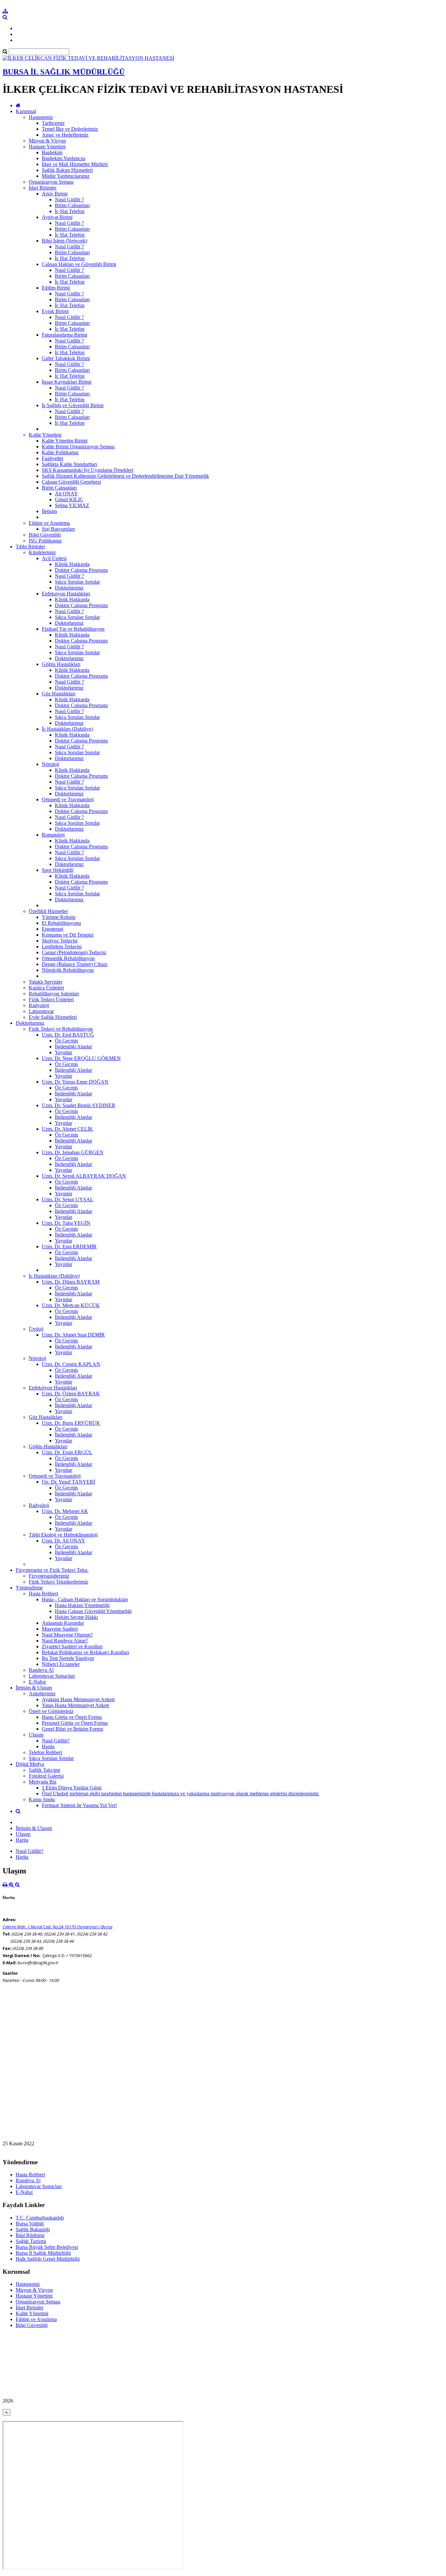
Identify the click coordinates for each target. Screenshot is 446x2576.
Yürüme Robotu (59, 917)
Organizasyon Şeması (51, 182)
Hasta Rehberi (43, 1594)
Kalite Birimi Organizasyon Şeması (78, 447)
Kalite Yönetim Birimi (65, 441)
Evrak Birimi (55, 311)
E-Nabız (37, 1682)
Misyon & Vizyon (47, 141)
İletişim (49, 511)
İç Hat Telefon (70, 211)
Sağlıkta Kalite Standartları (69, 464)
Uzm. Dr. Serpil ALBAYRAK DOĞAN (84, 1176)
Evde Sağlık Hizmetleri (53, 1017)
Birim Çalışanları (72, 205)
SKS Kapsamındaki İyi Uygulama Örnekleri (88, 470)
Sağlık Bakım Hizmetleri (67, 170)
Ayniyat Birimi (57, 217)
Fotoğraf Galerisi (46, 1776)
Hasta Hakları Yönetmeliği (82, 1605)
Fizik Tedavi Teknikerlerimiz (58, 1582)
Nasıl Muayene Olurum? (67, 1635)
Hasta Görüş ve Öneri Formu (72, 1717)
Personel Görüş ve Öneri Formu (75, 1723)
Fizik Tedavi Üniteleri (51, 999)
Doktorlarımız (69, 588)
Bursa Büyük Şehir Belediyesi (47, 2247)
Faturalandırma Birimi (64, 335)
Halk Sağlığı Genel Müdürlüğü (48, 2259)
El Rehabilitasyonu (61, 923)
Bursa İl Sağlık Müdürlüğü (43, 2253)
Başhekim (52, 152)
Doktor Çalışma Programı (81, 570)
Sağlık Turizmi (31, 2241)
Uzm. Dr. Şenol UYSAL (68, 1199)
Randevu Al (41, 1670)
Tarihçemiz (53, 123)
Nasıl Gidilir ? (69, 199)
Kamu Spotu (42, 1799)
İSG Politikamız (45, 541)
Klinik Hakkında (72, 564)
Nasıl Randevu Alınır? (65, 1641)
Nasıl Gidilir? (56, 1741)
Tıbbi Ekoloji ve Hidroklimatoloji (63, 1535)
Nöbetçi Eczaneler (61, 1664)
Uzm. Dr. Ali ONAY (64, 1541)
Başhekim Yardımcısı (64, 158)
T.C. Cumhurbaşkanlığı (40, 2218)
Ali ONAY (66, 494)
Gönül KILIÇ (69, 499)
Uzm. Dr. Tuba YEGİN (66, 1223)
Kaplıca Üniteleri (46, 988)
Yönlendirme (29, 1588)
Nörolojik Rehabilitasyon (68, 970)
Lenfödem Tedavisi (62, 947)
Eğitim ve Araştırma (49, 523)
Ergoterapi (53, 929)
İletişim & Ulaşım (34, 1688)
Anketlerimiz (42, 1694)
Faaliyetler (53, 458)
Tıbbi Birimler (30, 547)
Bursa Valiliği (30, 2224)
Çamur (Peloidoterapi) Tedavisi (74, 952)
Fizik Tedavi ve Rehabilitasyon (61, 1029)
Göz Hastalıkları (59, 694)
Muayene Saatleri (60, 1629)
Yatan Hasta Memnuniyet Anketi (75, 1705)
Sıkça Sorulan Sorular (77, 582)
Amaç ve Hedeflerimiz (65, 135)
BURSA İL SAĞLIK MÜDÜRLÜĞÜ (64, 72)
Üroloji (36, 1329)
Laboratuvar (41, 1011)
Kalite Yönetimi (45, 435)
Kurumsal (26, 111)
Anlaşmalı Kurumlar (63, 1623)
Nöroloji (50, 764)
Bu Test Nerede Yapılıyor (68, 1658)
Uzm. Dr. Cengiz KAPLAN (71, 1364)
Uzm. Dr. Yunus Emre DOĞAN (75, 1082)
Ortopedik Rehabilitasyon (68, 958)
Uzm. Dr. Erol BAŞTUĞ (68, 1035)
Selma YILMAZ (72, 505)
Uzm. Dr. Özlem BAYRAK (71, 1394)
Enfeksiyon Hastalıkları (66, 594)
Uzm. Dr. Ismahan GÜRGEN (73, 1152)
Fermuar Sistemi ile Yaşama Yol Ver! (79, 1805)
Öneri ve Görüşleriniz (51, 1711)
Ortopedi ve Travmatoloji (68, 799)
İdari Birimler (43, 188)
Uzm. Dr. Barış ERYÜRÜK (71, 1423)
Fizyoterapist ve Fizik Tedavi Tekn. (52, 1570)
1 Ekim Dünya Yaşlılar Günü (72, 1788)
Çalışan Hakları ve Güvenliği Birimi (79, 264)
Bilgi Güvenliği (45, 535)
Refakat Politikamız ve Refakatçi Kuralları (85, 1652)
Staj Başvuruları (58, 529)
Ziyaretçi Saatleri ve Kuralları (72, 1646)
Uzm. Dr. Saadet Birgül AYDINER (79, 1105)
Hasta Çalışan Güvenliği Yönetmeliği (93, 1611)
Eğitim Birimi (56, 288)
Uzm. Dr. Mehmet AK (65, 1511)
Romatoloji (53, 835)
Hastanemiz (41, 117)
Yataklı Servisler (46, 982)
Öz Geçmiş (66, 1041)
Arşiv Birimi (55, 194)
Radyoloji (39, 1005)
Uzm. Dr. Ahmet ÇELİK (67, 1129)
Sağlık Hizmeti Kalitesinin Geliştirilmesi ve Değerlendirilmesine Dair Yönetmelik (125, 476)
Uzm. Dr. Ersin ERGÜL (67, 1452)
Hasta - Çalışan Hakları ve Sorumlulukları (85, 1599)
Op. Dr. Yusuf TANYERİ (68, 1482)
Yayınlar (64, 1052)
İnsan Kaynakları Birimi (67, 382)
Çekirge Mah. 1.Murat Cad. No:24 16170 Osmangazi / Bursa (57, 1927)
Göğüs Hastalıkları (61, 664)
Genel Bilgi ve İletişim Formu (72, 1729)
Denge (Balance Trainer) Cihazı (75, 964)
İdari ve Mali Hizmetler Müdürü (75, 164)
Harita (48, 1746)
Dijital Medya (30, 1764)
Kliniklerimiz (42, 552)
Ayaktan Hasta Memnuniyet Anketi (78, 1699)
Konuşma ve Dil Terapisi (68, 935)
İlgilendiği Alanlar (73, 1047)
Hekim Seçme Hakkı (76, 1617)
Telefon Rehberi (45, 1752)
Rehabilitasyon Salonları (54, 994)
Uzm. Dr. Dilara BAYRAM (71, 1282)
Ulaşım (36, 1735)
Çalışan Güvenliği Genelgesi (71, 482)
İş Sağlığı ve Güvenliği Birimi (73, 405)
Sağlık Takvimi (44, 1770)
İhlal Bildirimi (30, 2235)
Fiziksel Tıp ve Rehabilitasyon (73, 629)
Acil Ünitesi (54, 558)
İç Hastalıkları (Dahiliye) (67, 729)
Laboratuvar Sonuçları (52, 1676)
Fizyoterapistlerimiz (49, 1576)
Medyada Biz (43, 1782)
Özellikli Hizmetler (48, 911)
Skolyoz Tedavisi (60, 941)
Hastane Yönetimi (47, 147)
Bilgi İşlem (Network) (64, 241)
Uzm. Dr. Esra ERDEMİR (69, 1246)
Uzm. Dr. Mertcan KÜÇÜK (71, 1305)
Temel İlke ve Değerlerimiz (70, 129)
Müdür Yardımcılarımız (66, 176)
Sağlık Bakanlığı (33, 2229)
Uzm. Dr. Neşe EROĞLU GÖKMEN (81, 1058)
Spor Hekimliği (58, 870)
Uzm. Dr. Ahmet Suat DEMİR (73, 1335)
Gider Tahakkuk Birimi (66, 358)
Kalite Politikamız (60, 452)
